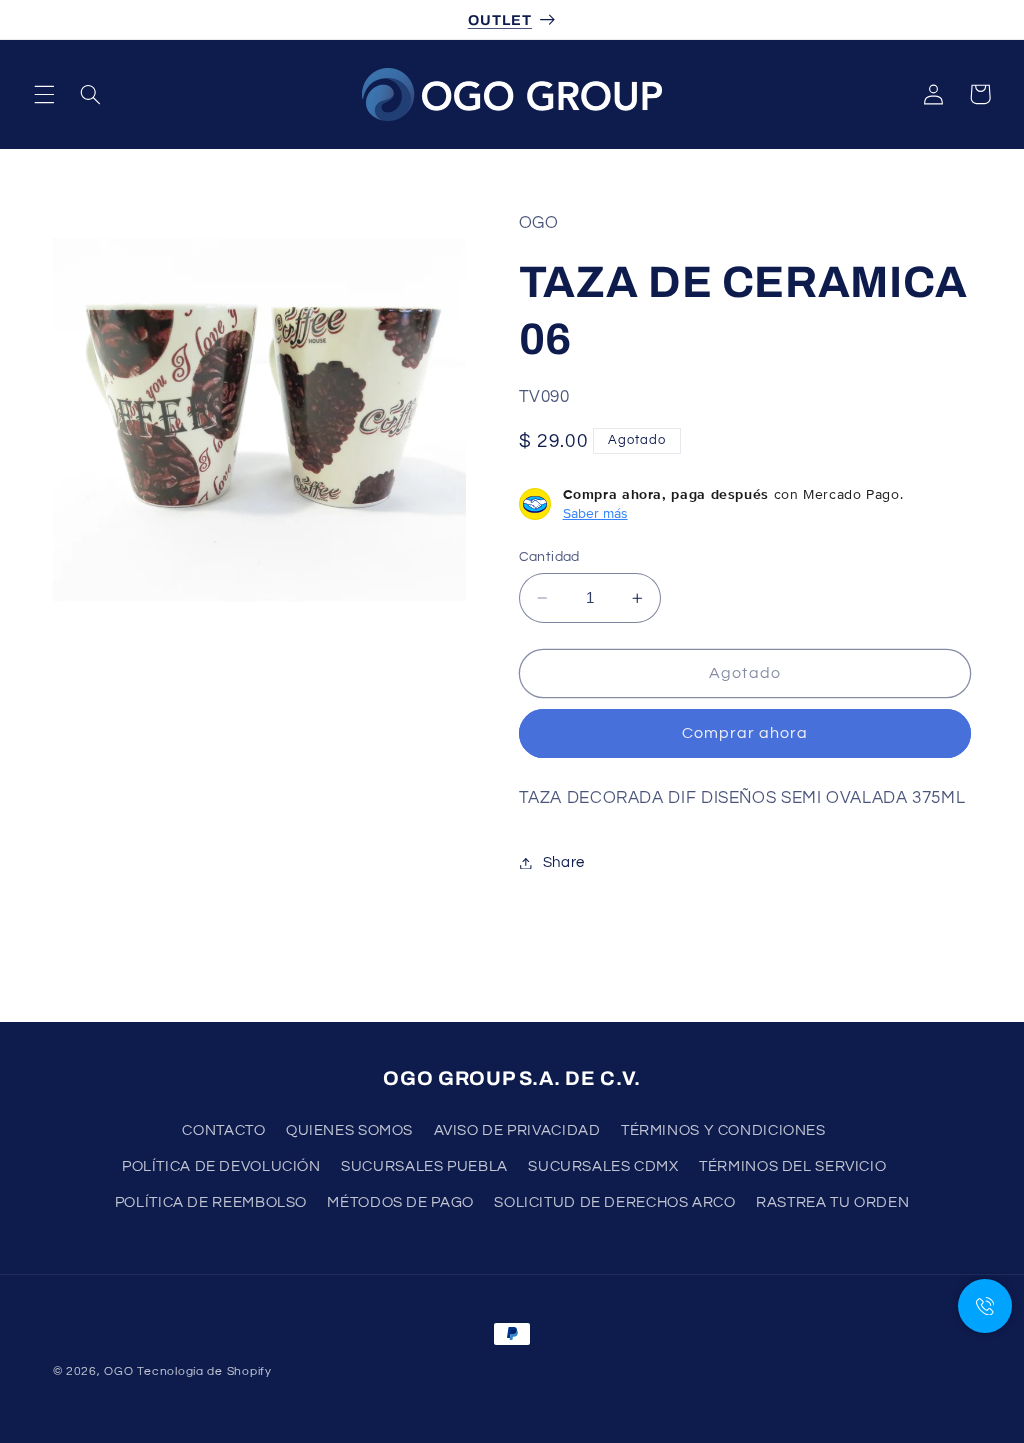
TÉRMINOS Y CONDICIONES (723, 1130)
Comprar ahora (745, 733)
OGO (118, 1371)
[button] (44, 94)
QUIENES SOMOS (349, 1130)
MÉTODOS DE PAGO (400, 1202)
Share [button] (564, 862)
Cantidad (549, 557)
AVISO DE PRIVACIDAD (517, 1130)
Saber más (595, 513)
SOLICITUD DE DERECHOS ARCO (614, 1202)
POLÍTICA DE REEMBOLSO (211, 1202)
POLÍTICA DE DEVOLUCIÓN (221, 1166)
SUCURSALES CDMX (603, 1166)
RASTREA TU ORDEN (832, 1202)
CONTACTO (223, 1130)
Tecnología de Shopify (204, 1371)
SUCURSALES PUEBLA (424, 1166)
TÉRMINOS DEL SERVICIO (792, 1166)
